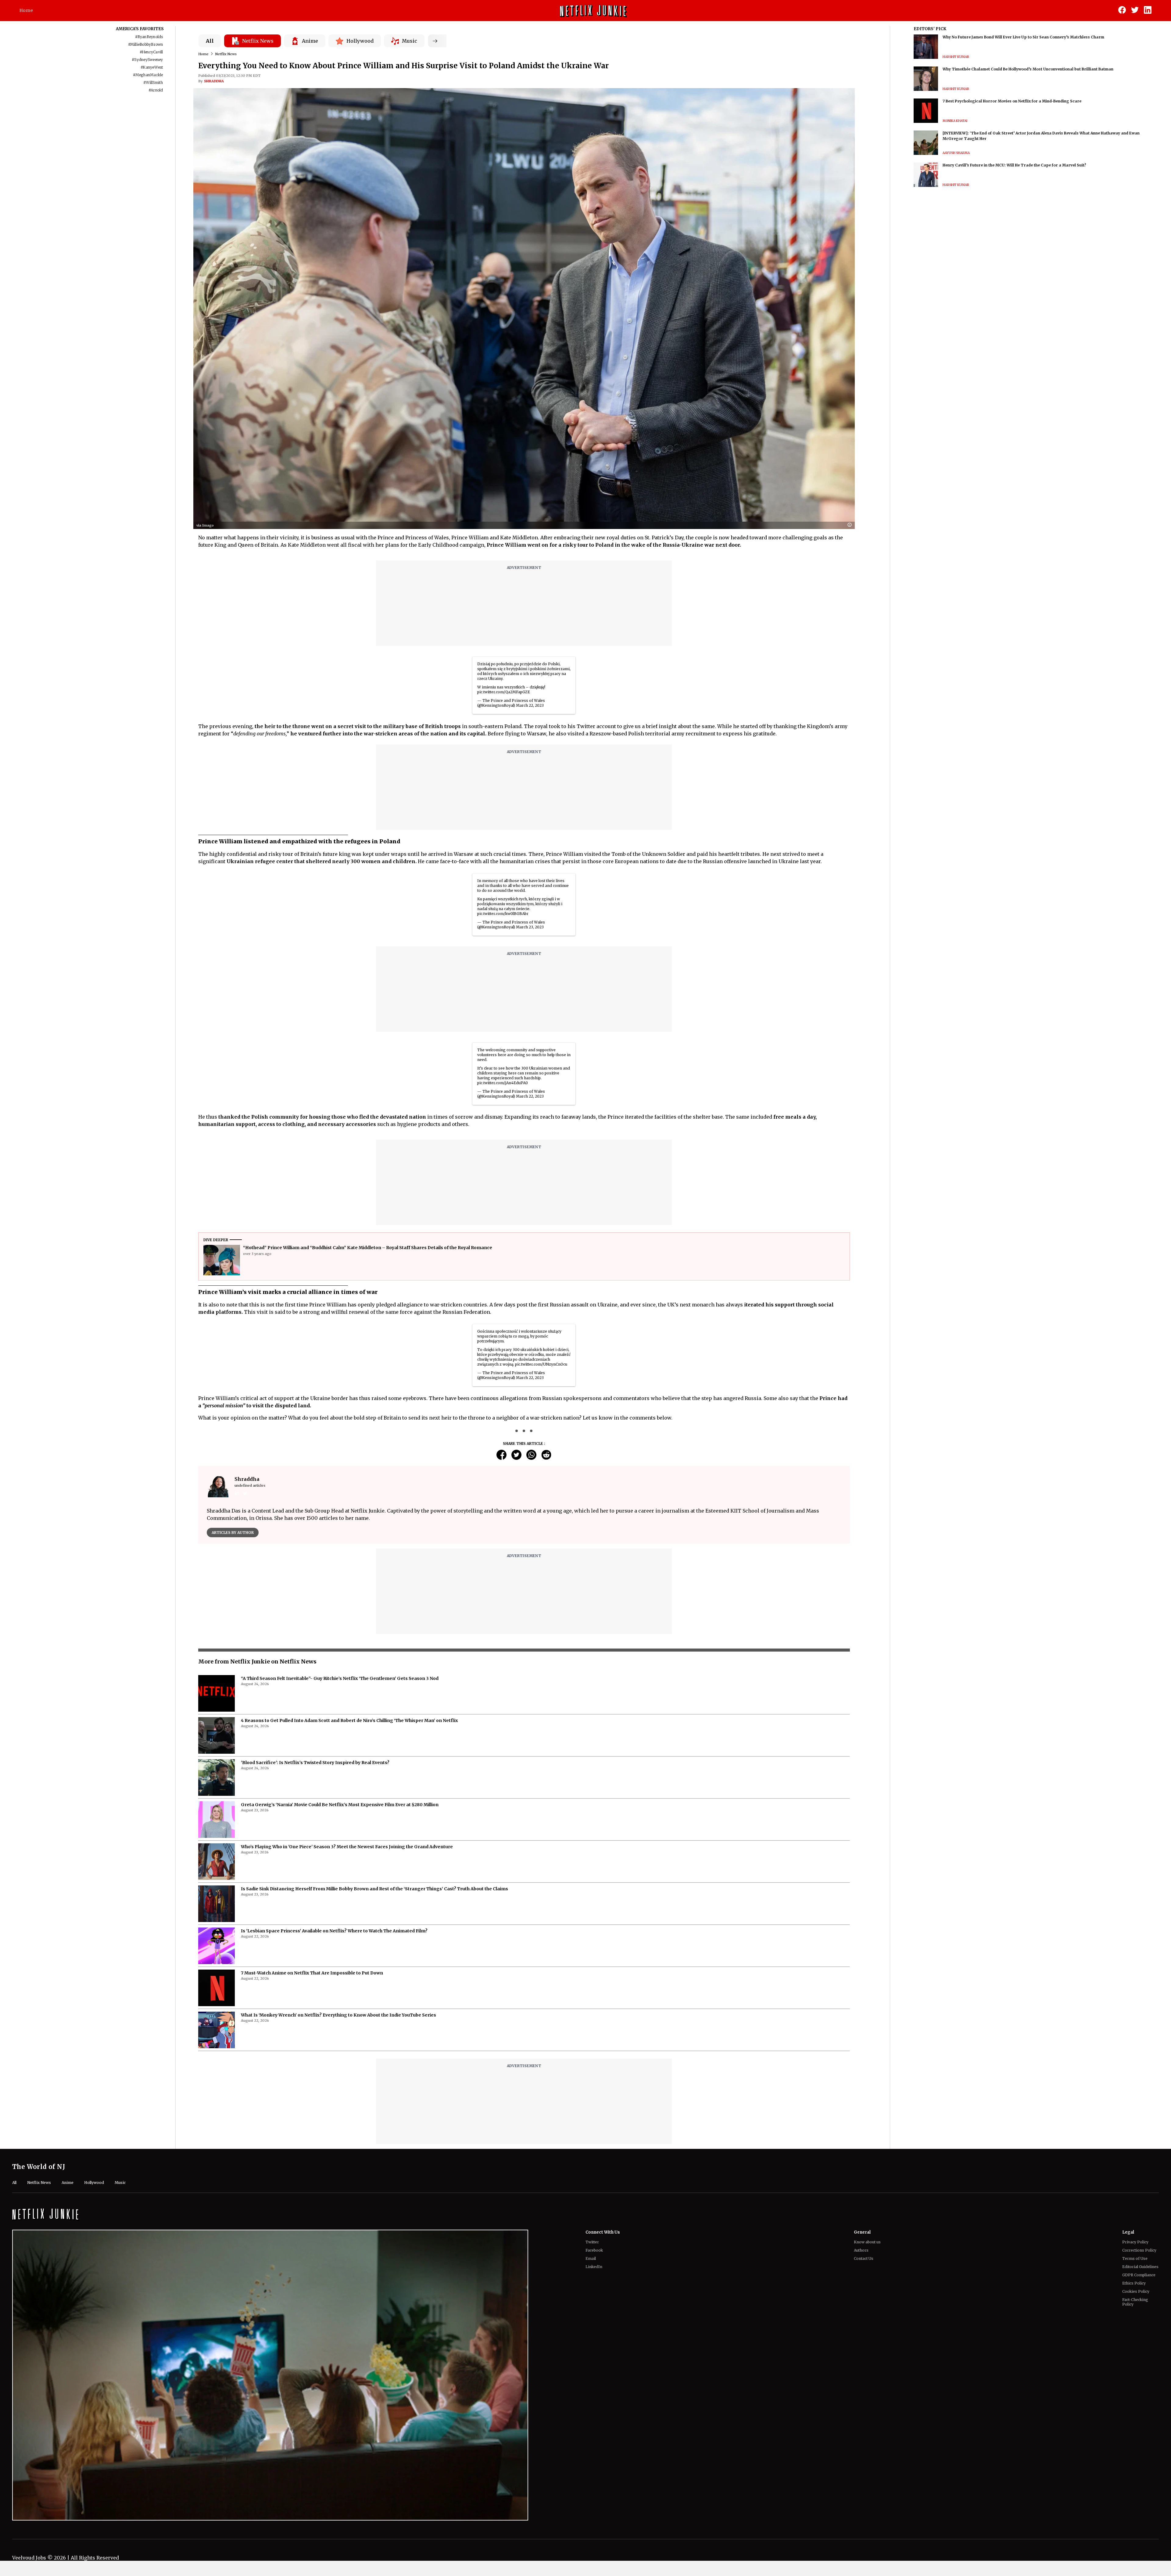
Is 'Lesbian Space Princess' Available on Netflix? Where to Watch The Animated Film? (334, 1953)
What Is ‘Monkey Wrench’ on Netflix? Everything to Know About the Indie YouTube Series (338, 2037)
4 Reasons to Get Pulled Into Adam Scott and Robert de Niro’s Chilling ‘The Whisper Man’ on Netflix (349, 1742)
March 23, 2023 (530, 927)
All (210, 41)
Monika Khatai (955, 121)
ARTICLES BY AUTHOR (233, 1533)
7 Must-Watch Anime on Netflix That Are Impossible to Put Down (312, 1995)
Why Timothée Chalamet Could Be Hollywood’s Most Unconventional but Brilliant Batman (1028, 69)
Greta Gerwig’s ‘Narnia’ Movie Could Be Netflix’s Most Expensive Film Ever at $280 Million (340, 1827)
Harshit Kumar (956, 57)
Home (26, 10)
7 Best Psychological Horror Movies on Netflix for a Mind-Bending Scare (1012, 101)
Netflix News (226, 54)
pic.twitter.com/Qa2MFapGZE (504, 692)
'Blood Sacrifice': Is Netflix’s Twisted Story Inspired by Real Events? (315, 1785)
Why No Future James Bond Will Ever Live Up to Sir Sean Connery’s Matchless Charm (1023, 37)
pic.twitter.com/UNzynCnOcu (541, 1364)
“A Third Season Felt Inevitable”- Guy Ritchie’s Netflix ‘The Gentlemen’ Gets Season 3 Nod (340, 1700)
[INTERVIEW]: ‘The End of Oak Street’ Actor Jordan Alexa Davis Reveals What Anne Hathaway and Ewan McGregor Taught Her (1041, 136)
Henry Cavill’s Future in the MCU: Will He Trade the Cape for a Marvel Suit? (1014, 165)
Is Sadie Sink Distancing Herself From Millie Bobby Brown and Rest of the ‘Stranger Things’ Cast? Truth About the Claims (374, 1911)
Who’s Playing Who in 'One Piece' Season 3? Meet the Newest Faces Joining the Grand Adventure (347, 1869)
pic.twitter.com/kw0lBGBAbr (503, 914)
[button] (851, 525)
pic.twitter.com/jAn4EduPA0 (503, 1083)
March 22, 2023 (530, 705)
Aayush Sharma (956, 153)
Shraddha (214, 81)
